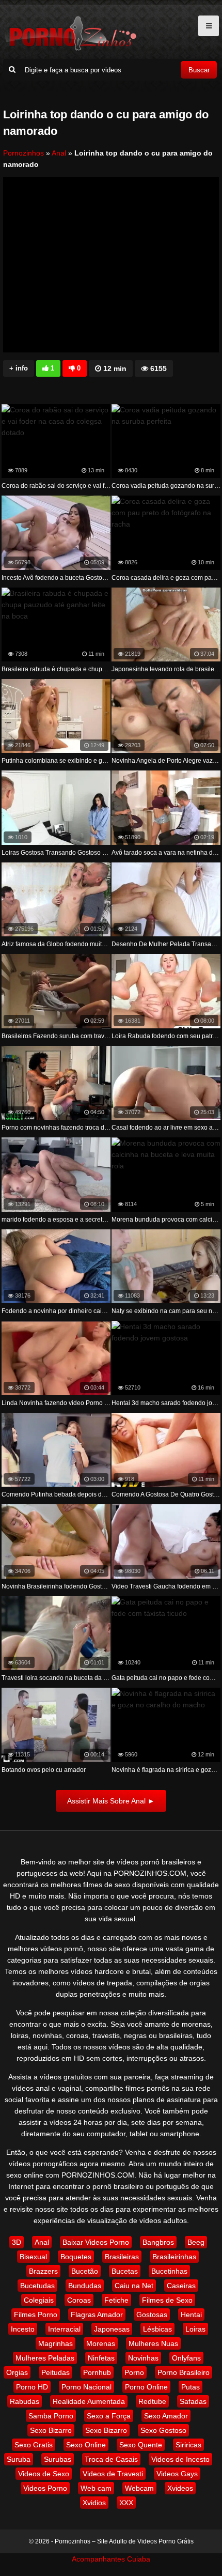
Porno (134, 2372)
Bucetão (85, 2271)
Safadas (193, 2401)
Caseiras (181, 2286)
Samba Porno (51, 2416)
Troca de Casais (111, 2459)
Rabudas (25, 2401)
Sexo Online (86, 2445)
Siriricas (188, 2445)
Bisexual (33, 2257)
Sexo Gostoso (163, 2430)
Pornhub (97, 2372)
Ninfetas (101, 2358)
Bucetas (125, 2271)
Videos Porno (45, 2488)
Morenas (101, 2343)
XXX (126, 2503)
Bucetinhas (169, 2271)
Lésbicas (157, 2329)
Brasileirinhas (174, 2257)
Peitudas (55, 2372)
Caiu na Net (134, 2286)
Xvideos (180, 2488)
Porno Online (146, 2387)
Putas (191, 2387)
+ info (19, 368)
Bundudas (85, 2286)
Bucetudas (37, 2286)
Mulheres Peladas (45, 2358)
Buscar (199, 70)
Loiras (195, 2329)
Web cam (96, 2488)
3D (17, 2242)
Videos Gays (177, 2474)
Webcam (139, 2488)
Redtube (152, 2401)
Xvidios (94, 2503)
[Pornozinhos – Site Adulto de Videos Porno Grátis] (70, 49)
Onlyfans (186, 2358)
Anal (59, 153)
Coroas (79, 2300)
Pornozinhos (23, 153)
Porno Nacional (86, 2387)
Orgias (17, 2372)
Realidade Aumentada (89, 2401)
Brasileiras (122, 2257)
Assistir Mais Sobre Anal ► (111, 1801)
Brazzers (43, 2271)
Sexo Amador (166, 2416)
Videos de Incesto (180, 2459)
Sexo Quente (141, 2445)
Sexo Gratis (34, 2445)
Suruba (19, 2459)
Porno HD (32, 2387)
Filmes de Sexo (167, 2300)
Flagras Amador (97, 2315)
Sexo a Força (109, 2416)
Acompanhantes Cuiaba (111, 2559)
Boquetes (76, 2257)
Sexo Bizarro (51, 2430)
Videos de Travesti (113, 2474)
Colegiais (39, 2300)
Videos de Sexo (44, 2474)
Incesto (23, 2329)
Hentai (191, 2315)
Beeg (196, 2242)
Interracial (64, 2329)
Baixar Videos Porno (96, 2242)
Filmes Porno (36, 2315)
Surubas (58, 2459)
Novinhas (143, 2358)
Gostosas (152, 2315)
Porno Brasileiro (184, 2372)
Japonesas (112, 2329)
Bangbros (158, 2242)
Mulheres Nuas (153, 2343)
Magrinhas (55, 2343)
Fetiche (116, 2300)
